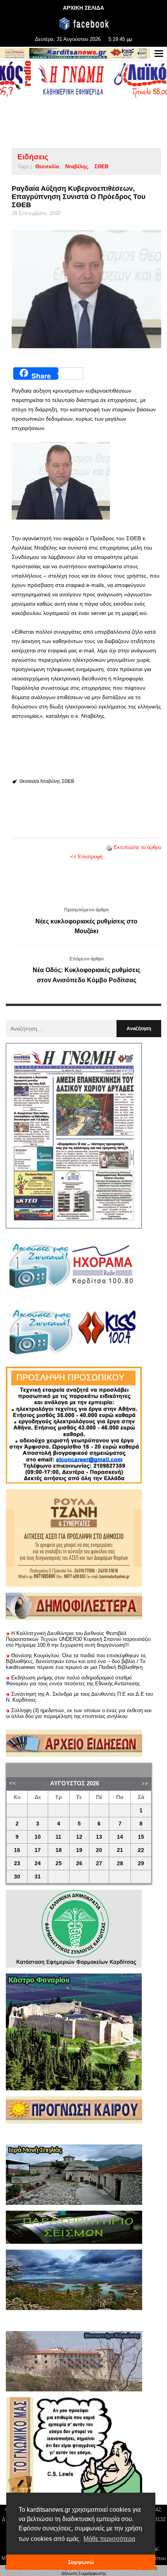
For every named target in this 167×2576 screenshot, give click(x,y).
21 (120, 1850)
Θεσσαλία (47, 167)
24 (38, 1863)
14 (120, 1837)
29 (141, 1863)
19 (79, 1850)
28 (120, 1863)
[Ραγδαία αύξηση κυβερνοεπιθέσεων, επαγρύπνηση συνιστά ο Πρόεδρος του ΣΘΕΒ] (86, 289)
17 (38, 1850)
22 (141, 1850)
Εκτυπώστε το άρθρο (137, 847)
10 (38, 1837)
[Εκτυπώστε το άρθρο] (109, 847)
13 (99, 1837)
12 (79, 1837)
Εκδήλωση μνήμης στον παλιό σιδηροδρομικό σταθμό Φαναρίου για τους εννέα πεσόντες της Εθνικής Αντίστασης (73, 1681)
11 (58, 1837)
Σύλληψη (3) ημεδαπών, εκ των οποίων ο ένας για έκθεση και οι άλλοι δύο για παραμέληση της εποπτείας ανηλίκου (79, 1713)
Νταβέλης (77, 167)
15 (141, 1837)
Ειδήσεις (33, 157)
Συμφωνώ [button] (81, 2562)
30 (17, 1877)
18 (59, 1850)
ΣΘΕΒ (101, 167)
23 (17, 1863)
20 (99, 1850)
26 (79, 1863)
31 (38, 1877)
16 (17, 1850)
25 (59, 1863)
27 (99, 1863)
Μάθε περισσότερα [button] (109, 2539)
